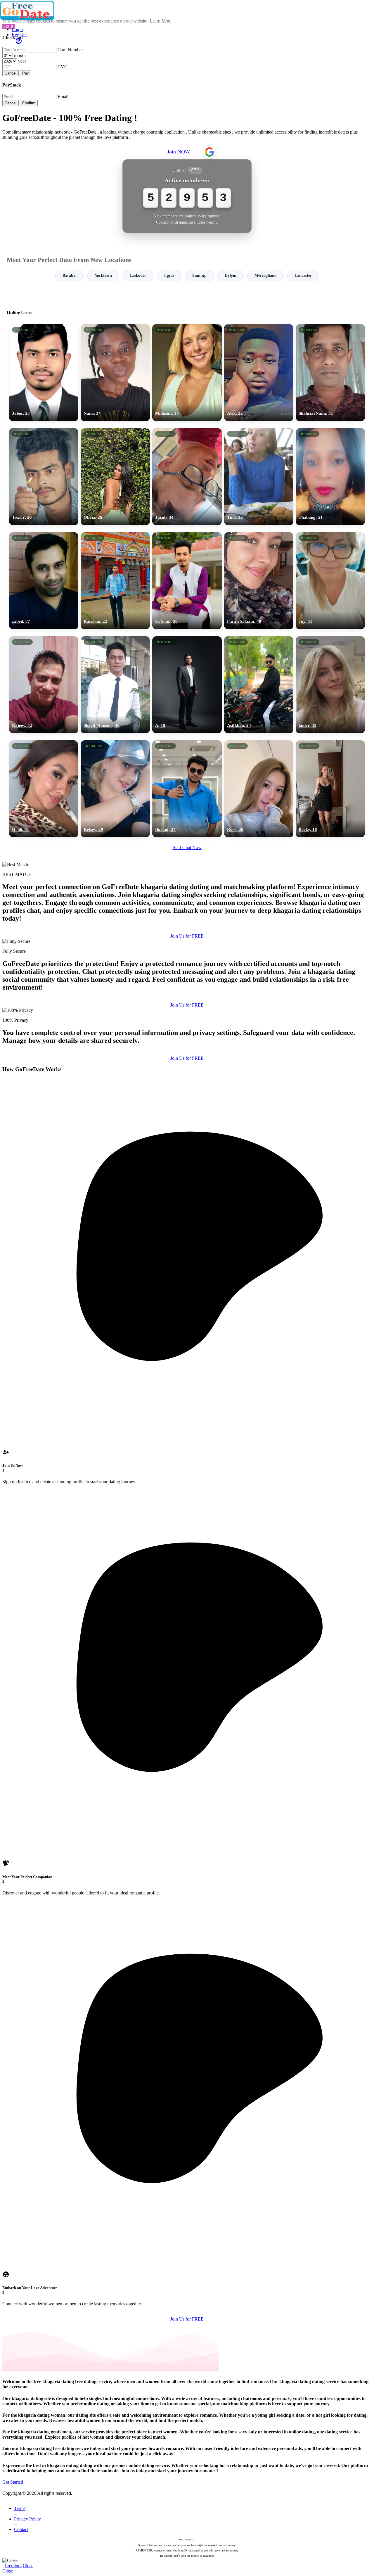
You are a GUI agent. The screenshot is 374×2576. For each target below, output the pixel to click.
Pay (26, 73)
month (20, 55)
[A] (187, 685)
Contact (21, 2529)
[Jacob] (187, 477)
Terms (20, 2508)
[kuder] (330, 685)
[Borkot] (187, 789)
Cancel (11, 73)
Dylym (231, 275)
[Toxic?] (44, 477)
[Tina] (259, 477)
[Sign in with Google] (209, 152)
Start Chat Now (187, 847)
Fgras (169, 275)
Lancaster (303, 275)
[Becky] (330, 789)
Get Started (13, 2482)
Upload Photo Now (190, 1328)
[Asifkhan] (259, 685)
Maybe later (187, 1341)
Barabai (70, 275)
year (22, 61)
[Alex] (259, 373)
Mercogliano (265, 275)
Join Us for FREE (187, 936)
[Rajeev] (44, 685)
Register (19, 35)
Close (28, 2566)
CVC (63, 67)
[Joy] (330, 581)
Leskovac (138, 275)
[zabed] (44, 581)
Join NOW (179, 152)
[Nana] (115, 373)
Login (17, 29)
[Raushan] (115, 581)
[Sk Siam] (187, 581)
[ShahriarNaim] (330, 373)
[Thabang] (330, 477)
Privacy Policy (27, 2519)
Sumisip (199, 275)
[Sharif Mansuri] (115, 685)
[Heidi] (44, 789)
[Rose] (259, 789)
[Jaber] (44, 373)
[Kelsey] (115, 789)
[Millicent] (187, 373)
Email (63, 97)
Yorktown (103, 275)
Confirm (29, 103)
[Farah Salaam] (259, 581)
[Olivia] (115, 477)
